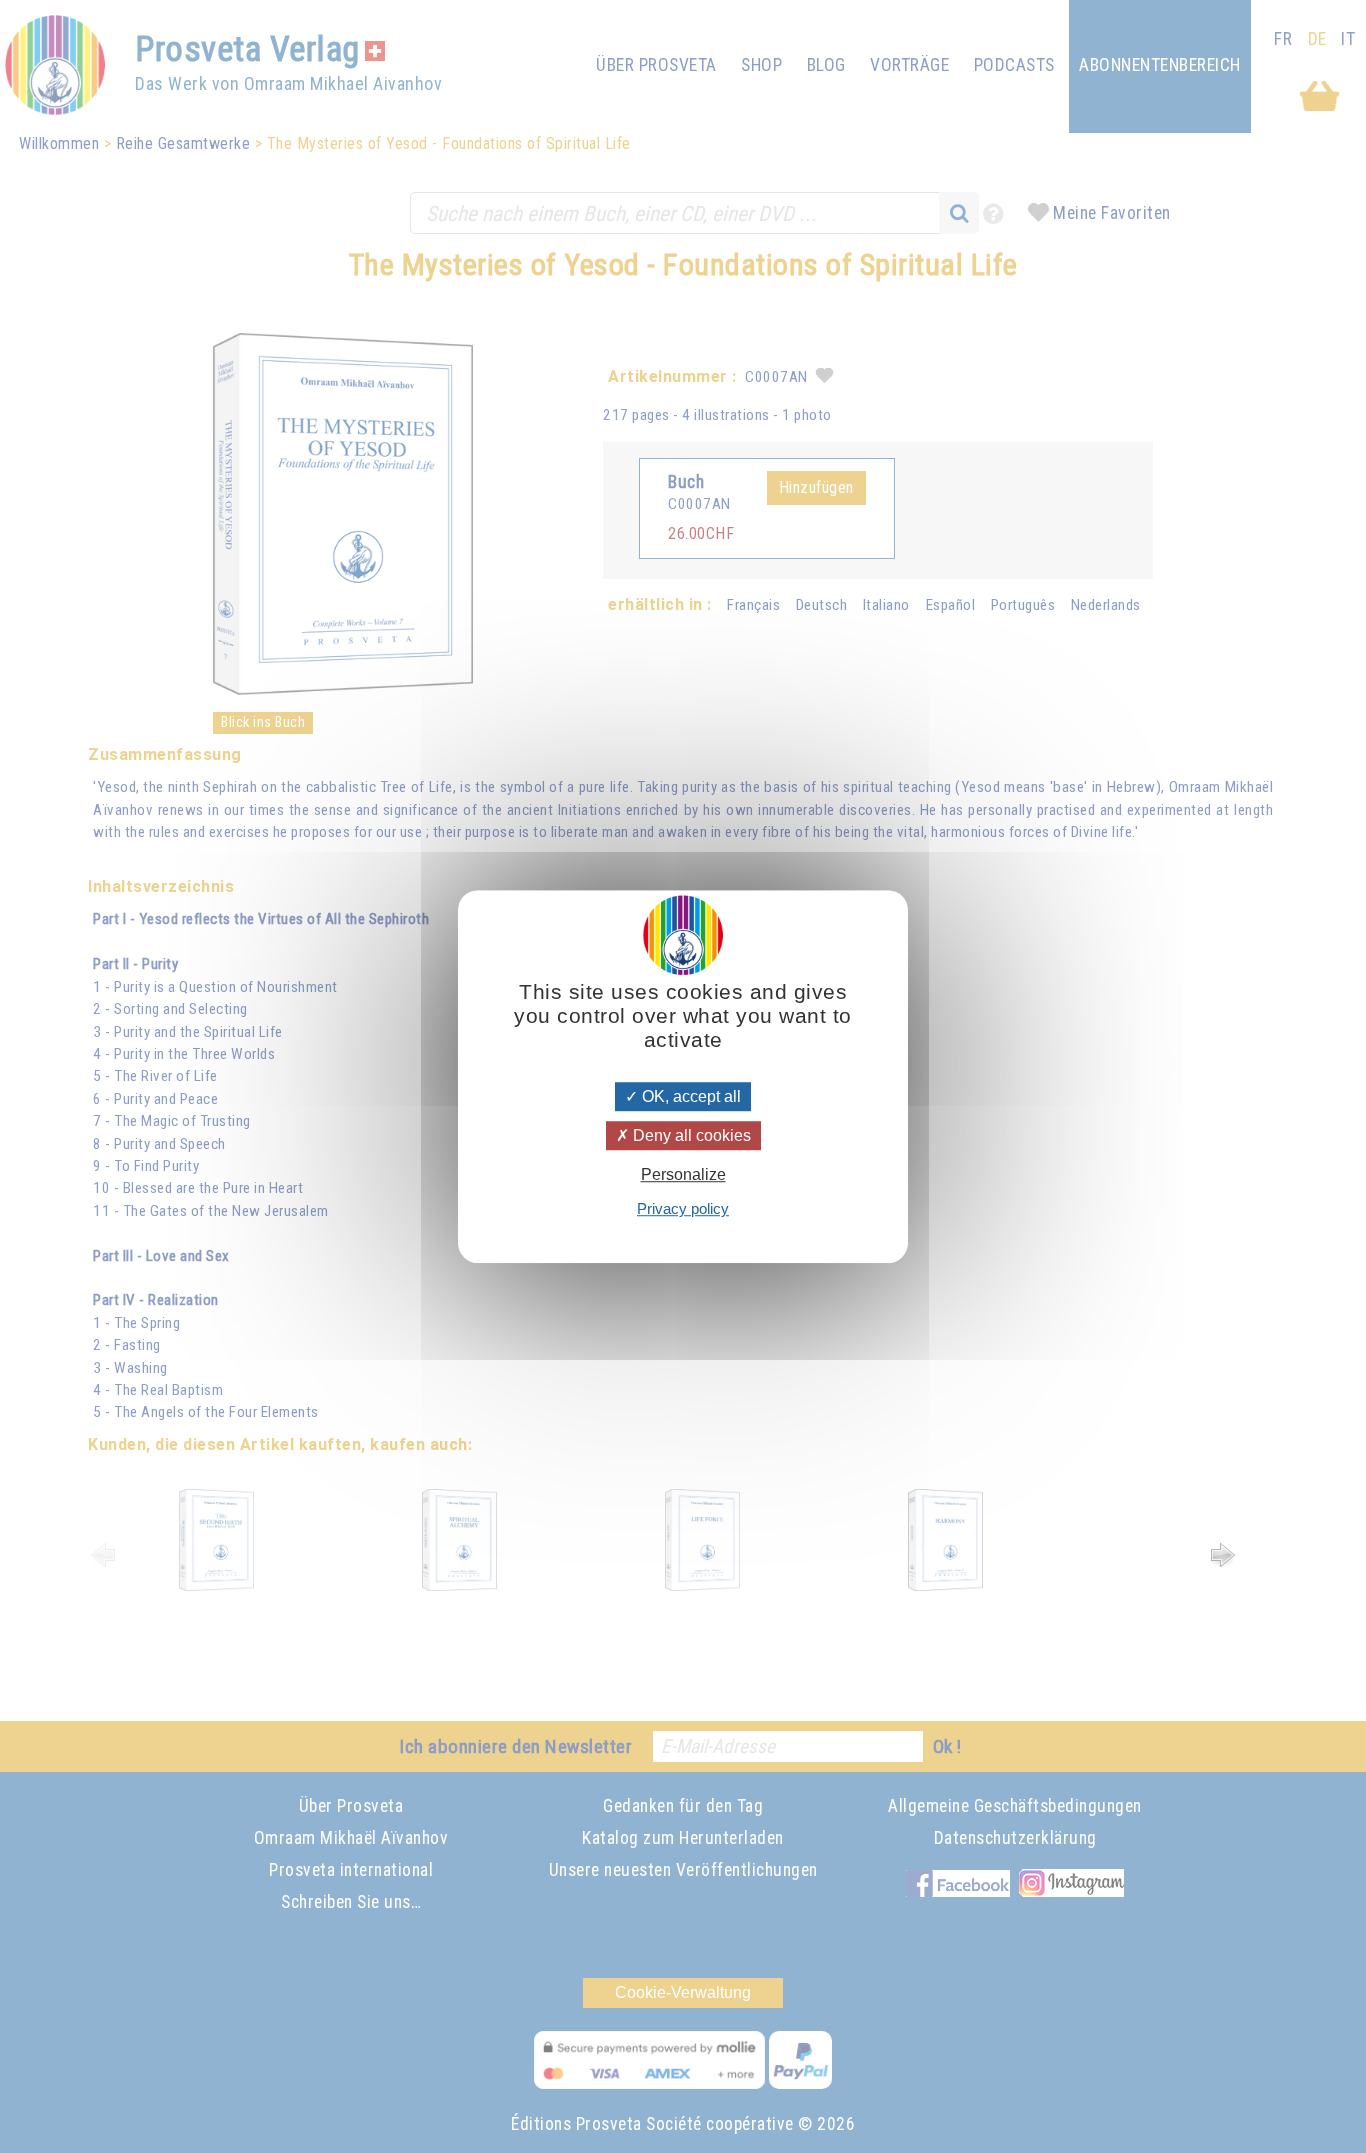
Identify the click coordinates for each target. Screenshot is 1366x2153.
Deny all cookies (690, 1135)
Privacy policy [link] (683, 1208)
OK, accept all (689, 1096)
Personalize (683, 1174)
